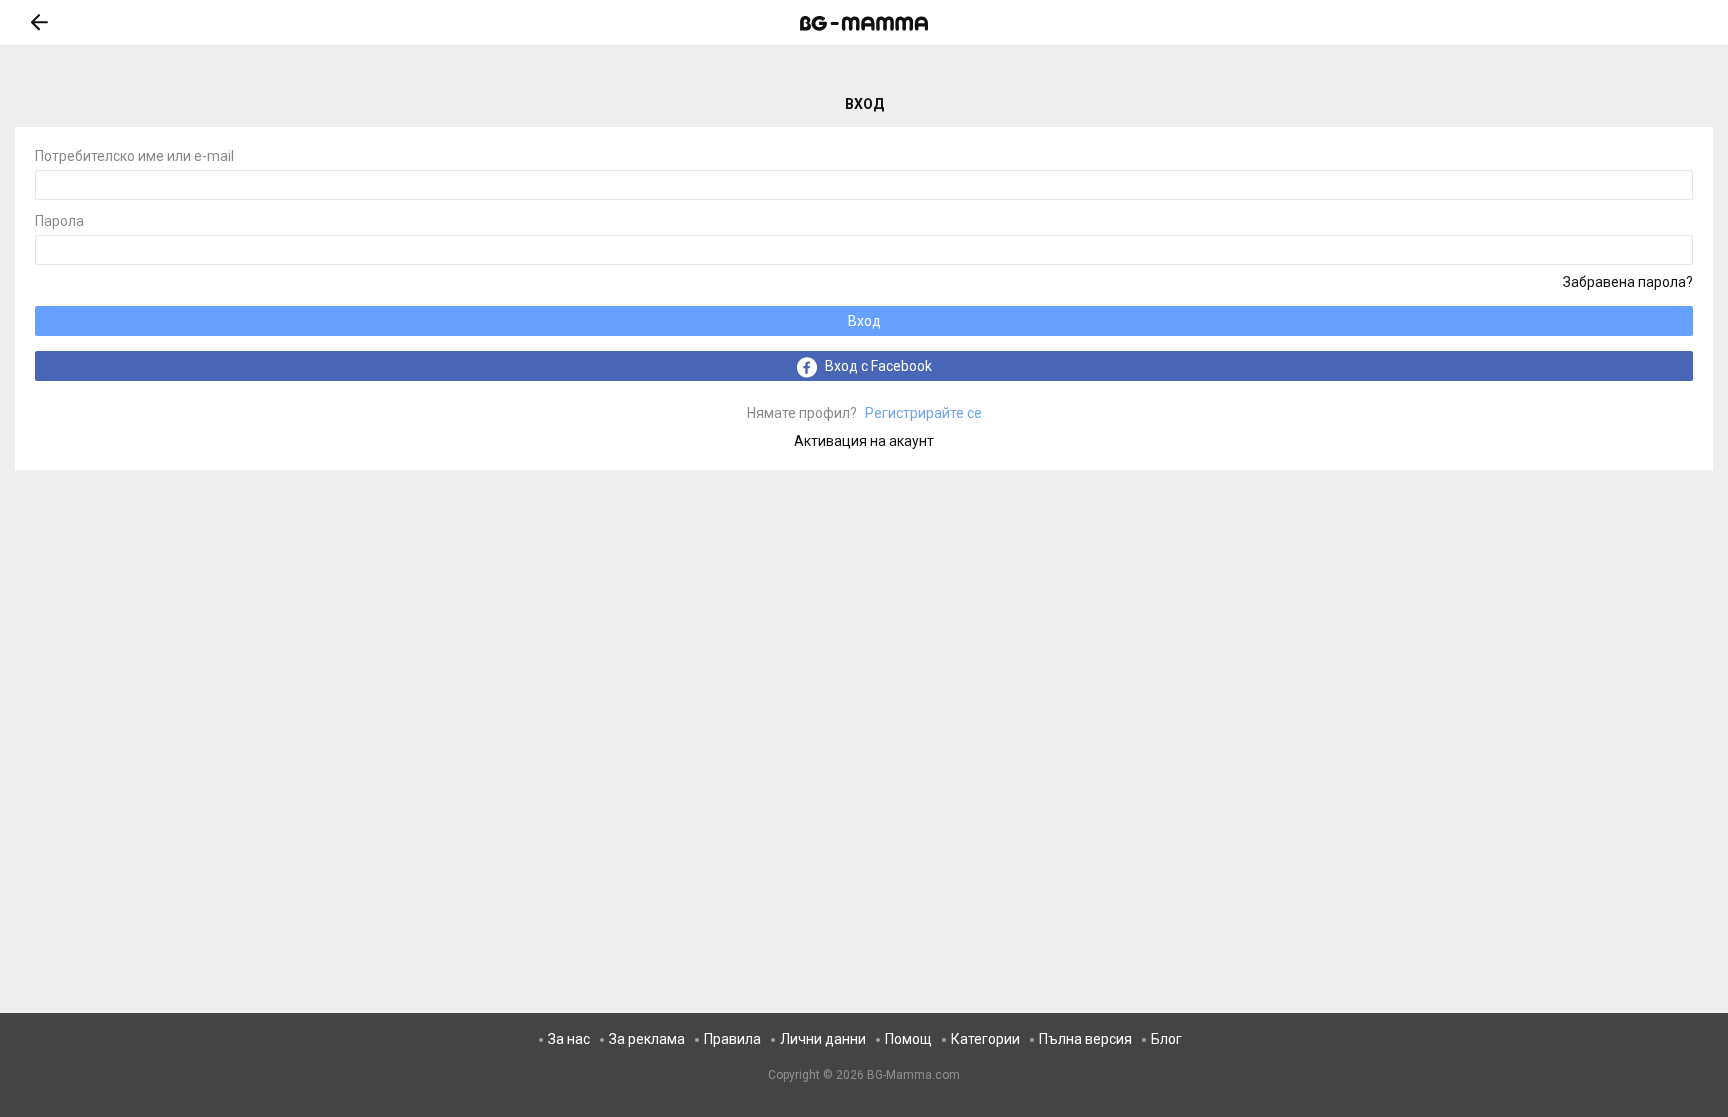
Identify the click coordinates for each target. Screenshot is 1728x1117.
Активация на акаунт (864, 441)
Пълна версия (1085, 1039)
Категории (985, 1039)
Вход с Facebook (877, 366)
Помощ (908, 1039)
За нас (569, 1039)
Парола (59, 221)
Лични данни (823, 1039)
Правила (732, 1039)
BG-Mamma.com (913, 1075)
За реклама (647, 1039)
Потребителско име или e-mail (134, 156)
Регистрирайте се (864, 413)
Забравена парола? (1628, 282)
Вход (864, 321)
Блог (1166, 1039)
